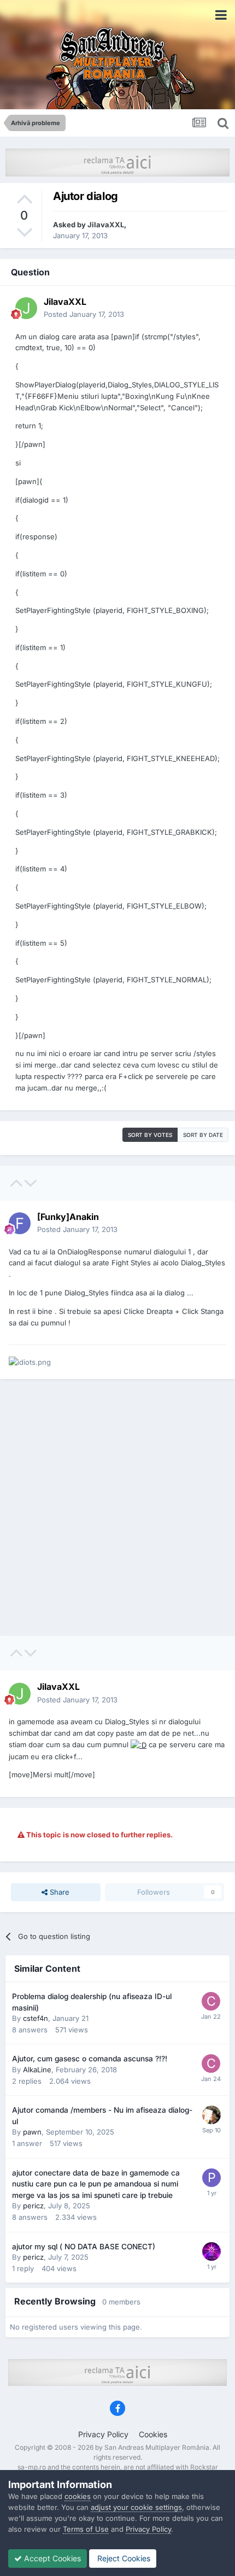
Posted (84, 314)
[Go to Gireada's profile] (211, 2251)
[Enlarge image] (139, 1744)
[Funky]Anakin (68, 1217)
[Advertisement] (117, 1507)
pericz (33, 2206)
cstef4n (36, 2018)
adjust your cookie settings (136, 2507)
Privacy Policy (103, 2434)
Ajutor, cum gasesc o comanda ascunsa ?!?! (90, 2059)
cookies (78, 2496)
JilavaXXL (106, 225)
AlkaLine (37, 2070)
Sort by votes (150, 1135)
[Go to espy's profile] (211, 2115)
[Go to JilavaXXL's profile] (26, 308)
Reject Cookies (123, 2558)
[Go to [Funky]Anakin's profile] (20, 1223)
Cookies (153, 2434)
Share (58, 1892)
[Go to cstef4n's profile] (211, 2001)
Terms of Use (86, 2529)
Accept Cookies (51, 2558)
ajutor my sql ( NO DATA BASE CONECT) (84, 2247)
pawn (32, 2132)
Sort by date (203, 1135)
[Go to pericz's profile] (211, 2178)
